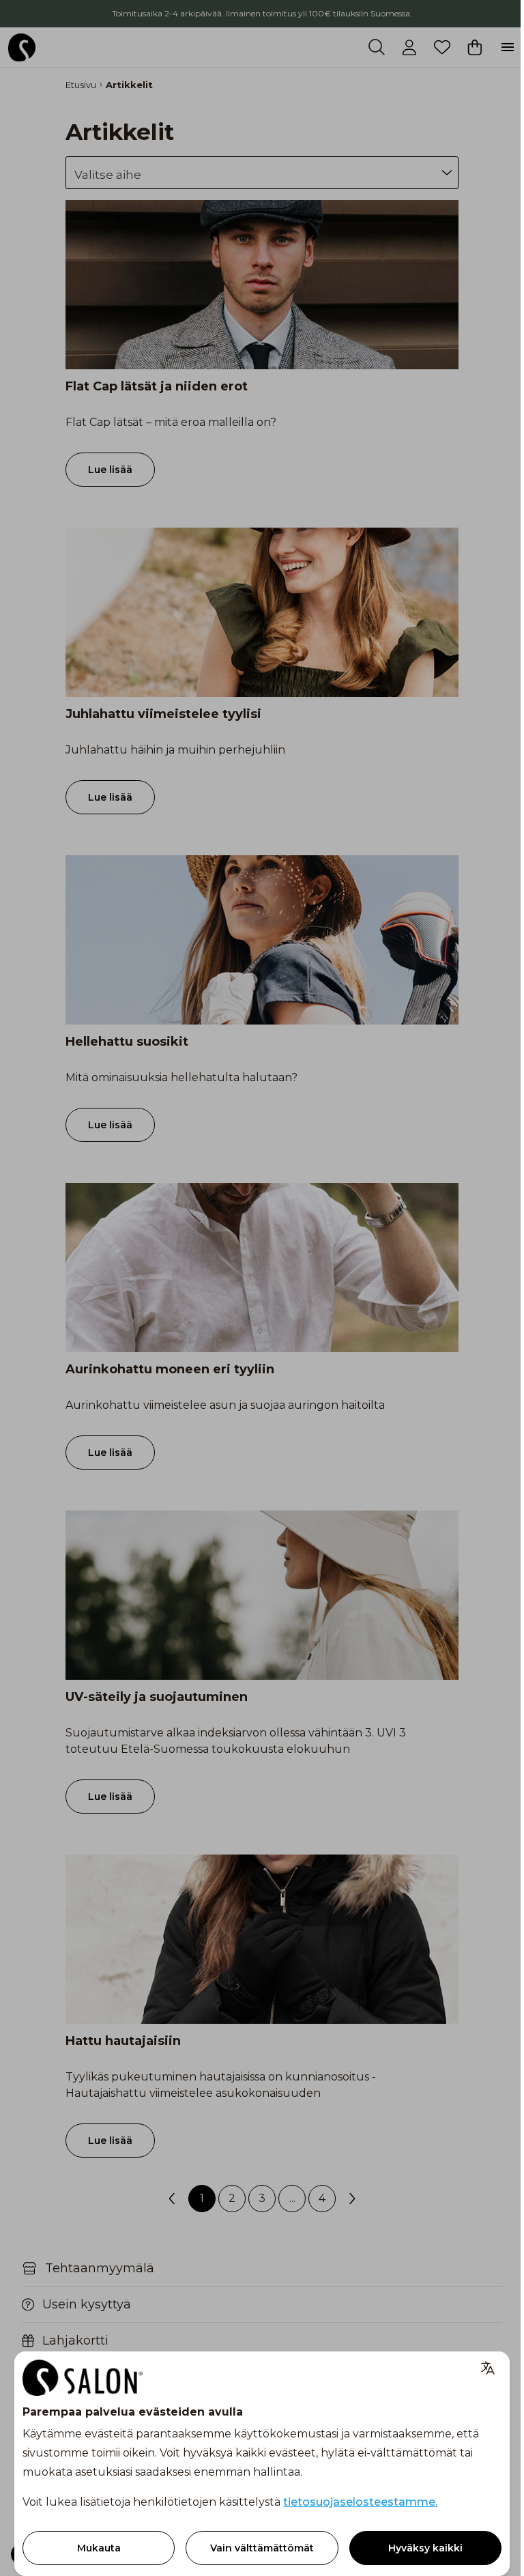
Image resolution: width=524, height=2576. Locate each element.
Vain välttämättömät (262, 2548)
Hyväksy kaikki (425, 2548)
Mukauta (99, 2548)
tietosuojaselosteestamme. (360, 2502)
